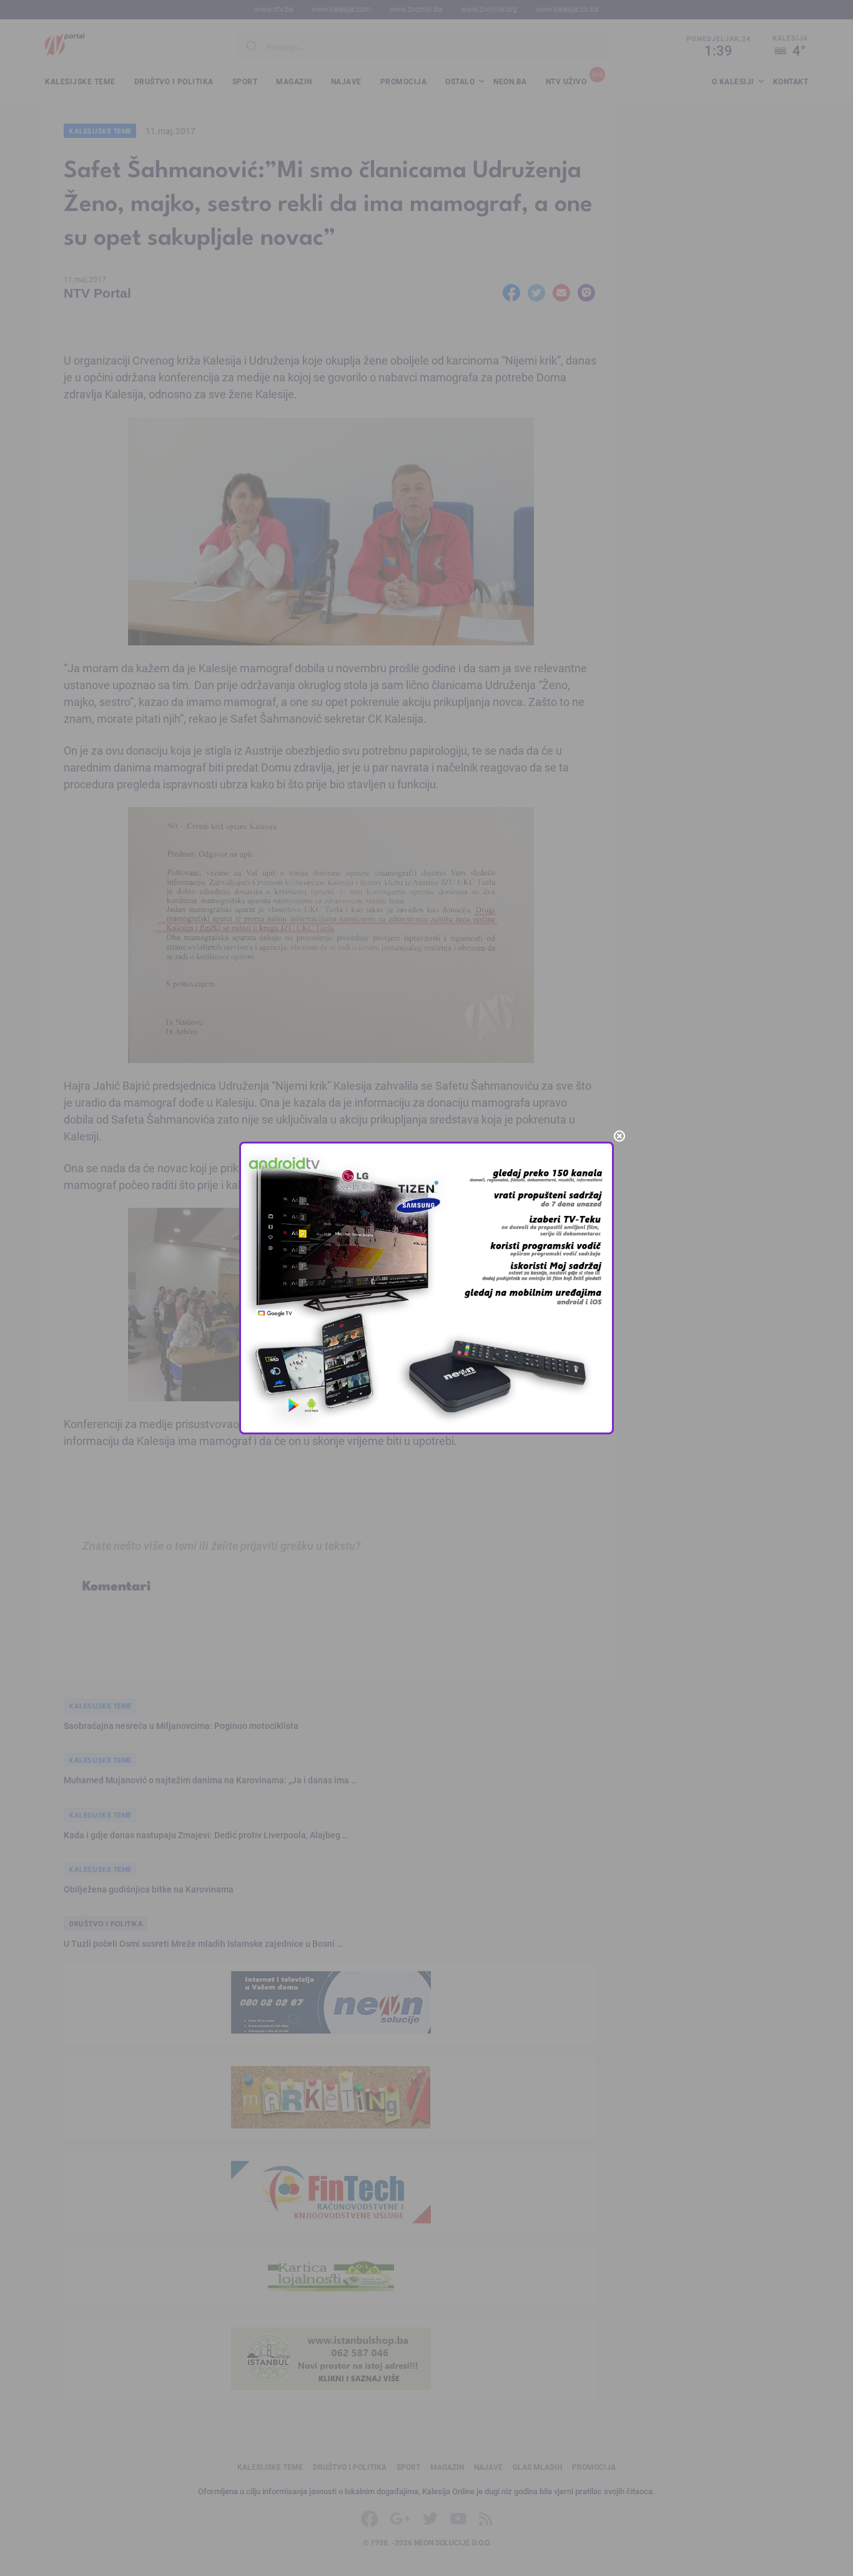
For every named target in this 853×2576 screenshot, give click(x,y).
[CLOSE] (619, 1136)
